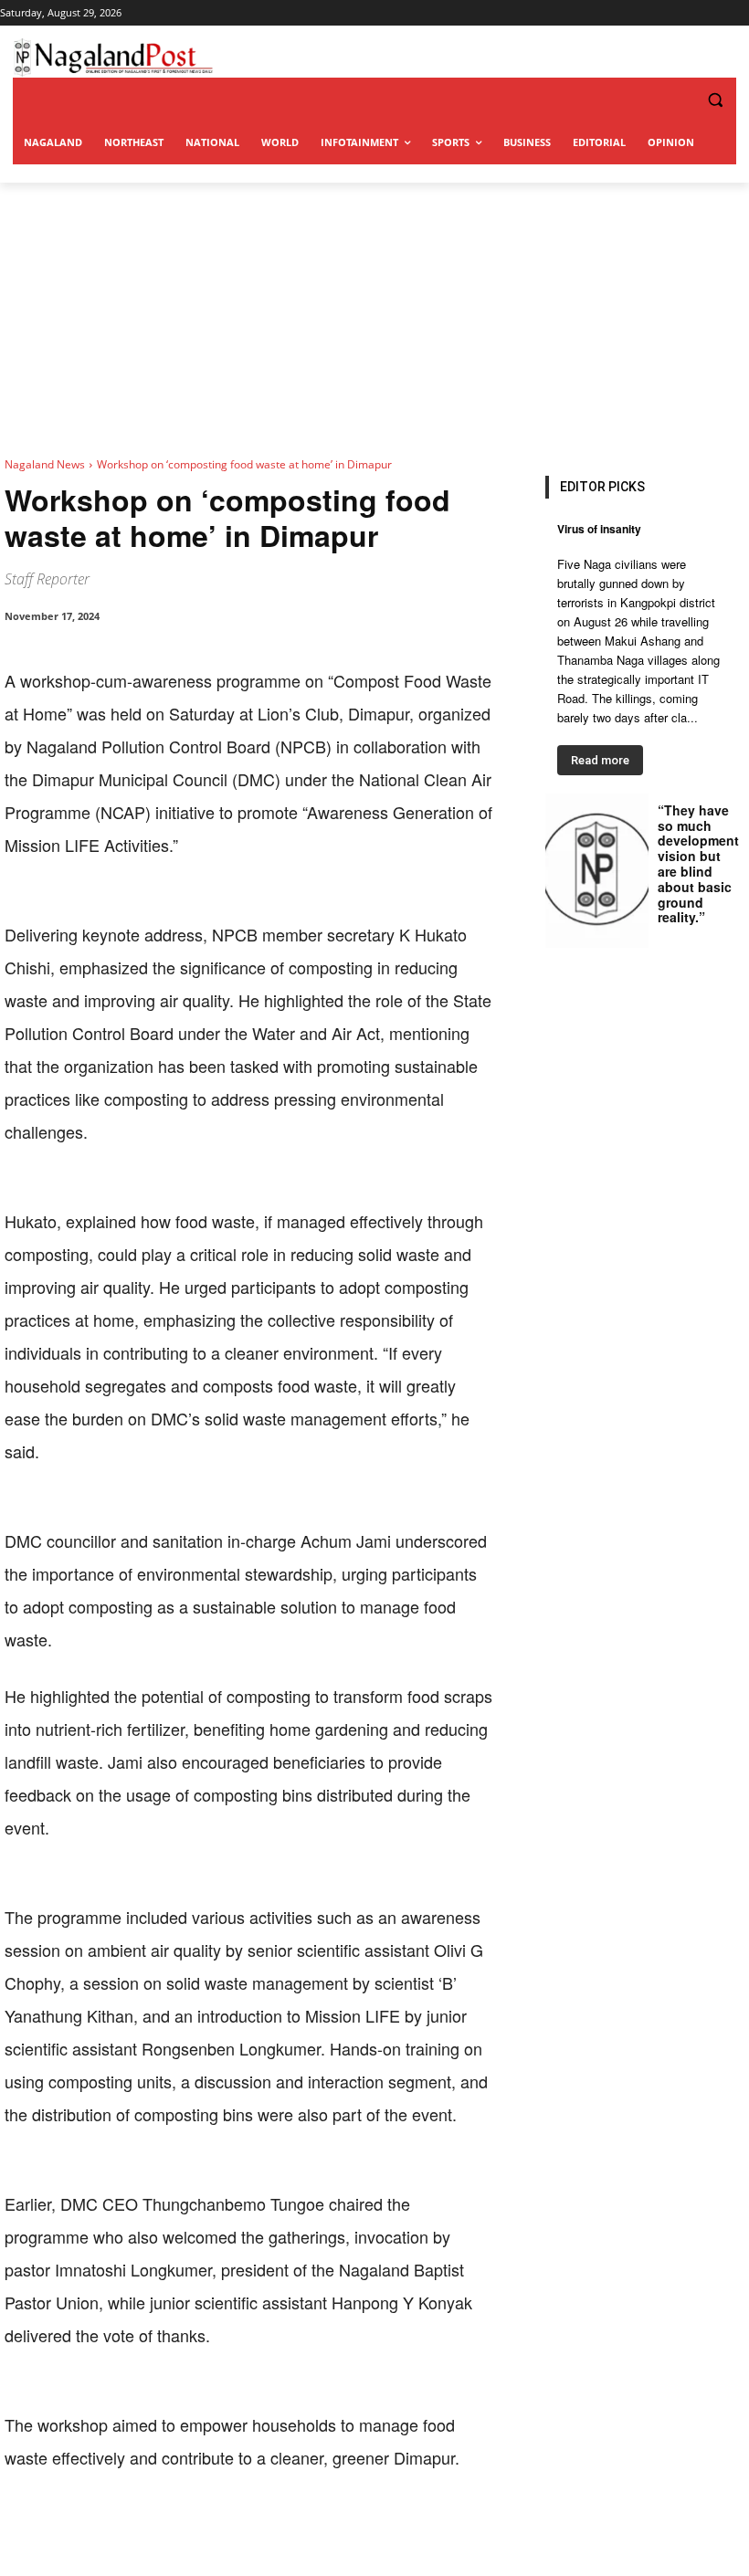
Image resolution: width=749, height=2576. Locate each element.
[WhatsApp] (215, 2530)
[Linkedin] (257, 2530)
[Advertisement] (374, 320)
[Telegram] (341, 2530)
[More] (384, 2530)
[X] (173, 2530)
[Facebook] (131, 2530)
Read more (600, 760)
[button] (678, 100)
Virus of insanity (599, 529)
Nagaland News (45, 464)
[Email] (299, 2530)
